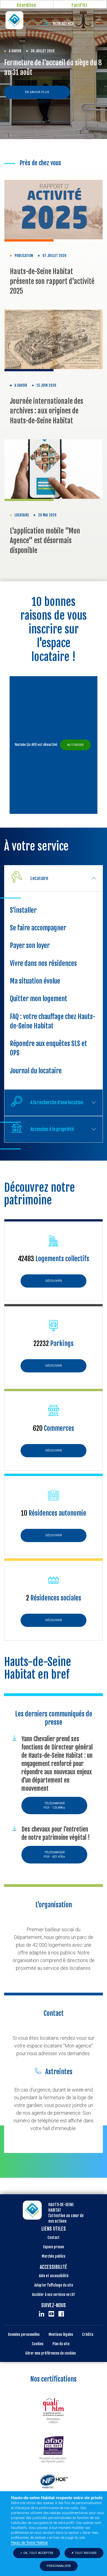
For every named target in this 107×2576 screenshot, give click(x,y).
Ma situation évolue (35, 981)
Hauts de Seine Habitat (29, 2543)
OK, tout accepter (38, 2553)
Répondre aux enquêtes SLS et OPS (48, 1048)
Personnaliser (59, 2566)
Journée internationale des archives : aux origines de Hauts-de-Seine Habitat (47, 411)
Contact (54, 2238)
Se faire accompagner (38, 928)
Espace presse (54, 2247)
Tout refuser (85, 2553)
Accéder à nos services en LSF (54, 2295)
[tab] (54, 878)
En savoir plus (37, 92)
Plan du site (61, 2344)
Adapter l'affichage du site (54, 2285)
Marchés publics (54, 2256)
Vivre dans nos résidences (43, 963)
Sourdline (26, 5)
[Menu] (95, 20)
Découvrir (54, 1281)
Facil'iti (79, 5)
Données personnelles (24, 2334)
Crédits (88, 2334)
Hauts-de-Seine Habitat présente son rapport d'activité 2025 (52, 281)
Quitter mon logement (39, 999)
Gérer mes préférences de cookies (50, 2353)
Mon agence (63, 24)
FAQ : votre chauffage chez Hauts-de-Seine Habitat (53, 1021)
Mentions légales (61, 2334)
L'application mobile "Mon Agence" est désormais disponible (45, 541)
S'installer (23, 910)
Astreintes (59, 2072)
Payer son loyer (30, 946)
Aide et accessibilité (54, 2276)
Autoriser (75, 745)
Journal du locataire (36, 1071)
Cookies (38, 2344)
